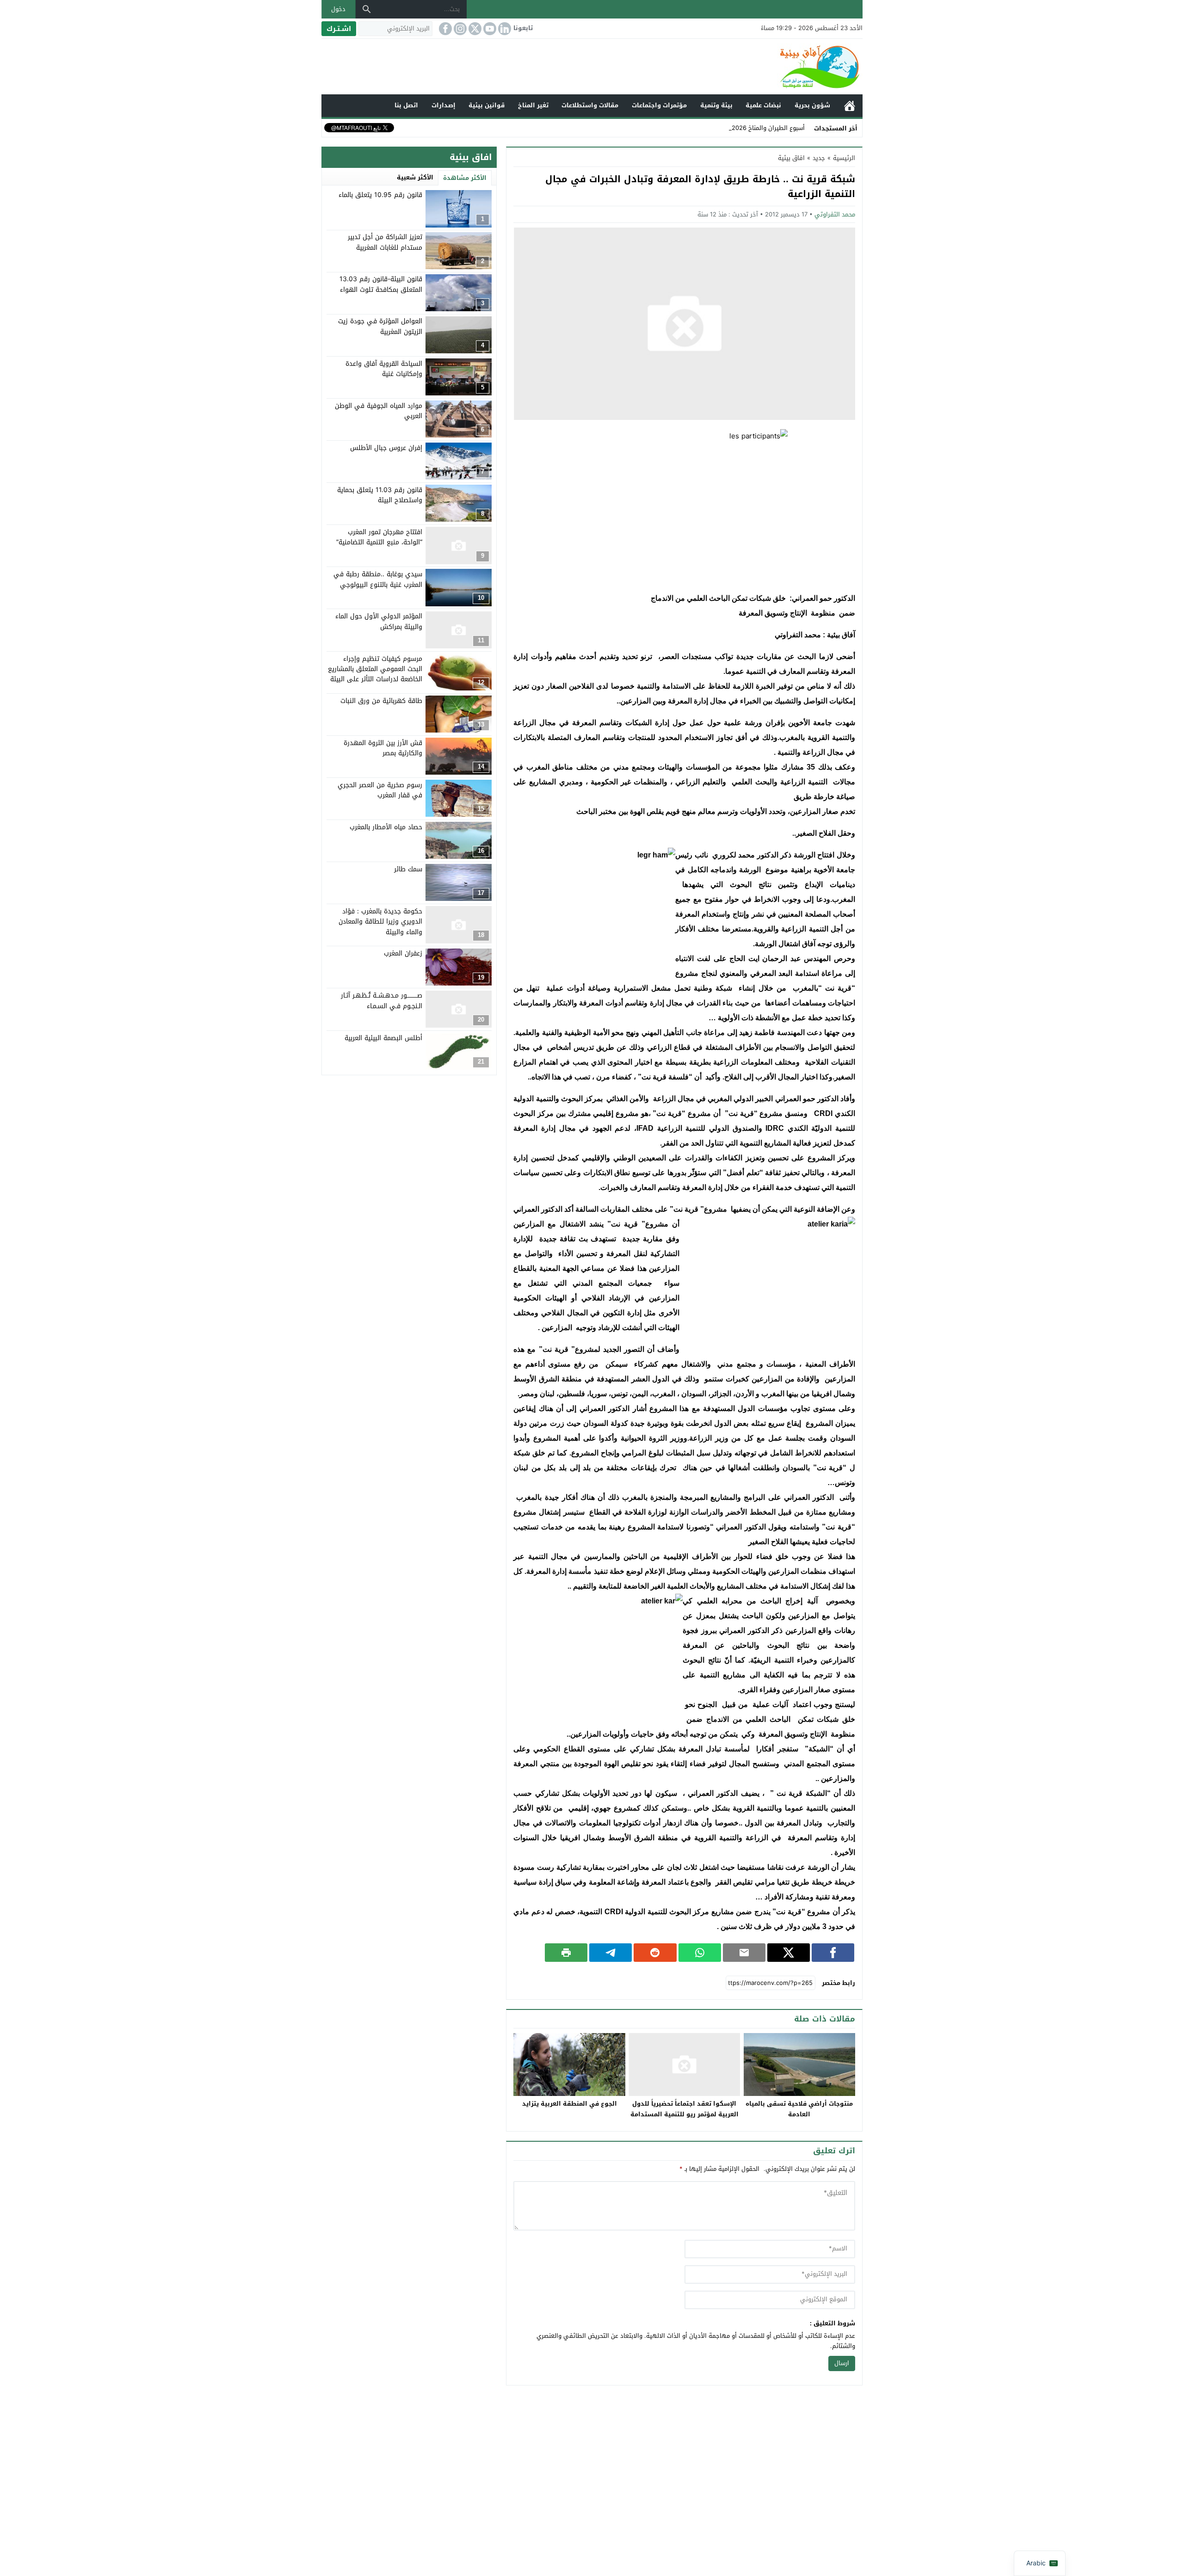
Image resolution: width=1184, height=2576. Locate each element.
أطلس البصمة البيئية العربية (383, 1038)
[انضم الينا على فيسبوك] (444, 29)
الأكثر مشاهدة (465, 178)
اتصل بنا (406, 105)
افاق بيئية (791, 158)
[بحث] (367, 9)
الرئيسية (850, 106)
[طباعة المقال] (566, 1953)
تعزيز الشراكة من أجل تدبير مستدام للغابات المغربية (385, 242)
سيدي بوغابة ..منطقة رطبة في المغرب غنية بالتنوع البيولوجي (378, 579)
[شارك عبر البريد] (744, 1953)
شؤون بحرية (812, 105)
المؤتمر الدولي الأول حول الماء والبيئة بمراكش (379, 621)
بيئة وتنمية (716, 105)
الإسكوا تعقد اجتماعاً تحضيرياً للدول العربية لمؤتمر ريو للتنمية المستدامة (684, 2109)
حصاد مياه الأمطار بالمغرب (386, 827)
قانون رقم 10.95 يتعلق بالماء (380, 195)
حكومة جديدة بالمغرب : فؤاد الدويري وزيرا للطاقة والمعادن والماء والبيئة (380, 921)
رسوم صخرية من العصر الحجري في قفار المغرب (380, 790)
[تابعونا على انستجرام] (459, 29)
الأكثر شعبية (415, 177)
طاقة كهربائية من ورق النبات (381, 700)
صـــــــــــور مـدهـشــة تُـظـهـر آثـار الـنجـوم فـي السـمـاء (382, 1001)
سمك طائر (408, 869)
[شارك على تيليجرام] (610, 1953)
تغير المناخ (533, 105)
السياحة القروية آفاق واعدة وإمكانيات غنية (384, 368)
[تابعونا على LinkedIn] (504, 29)
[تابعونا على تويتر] (474, 29)
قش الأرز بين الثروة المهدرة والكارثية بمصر (383, 748)
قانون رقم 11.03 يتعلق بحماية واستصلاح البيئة (380, 495)
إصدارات (444, 105)
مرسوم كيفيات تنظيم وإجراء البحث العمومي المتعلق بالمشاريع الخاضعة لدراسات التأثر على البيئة (375, 669)
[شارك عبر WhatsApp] (700, 1953)
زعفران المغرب (403, 953)
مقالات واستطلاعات (590, 105)
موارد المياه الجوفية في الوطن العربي (379, 410)
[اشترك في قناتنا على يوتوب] (489, 29)
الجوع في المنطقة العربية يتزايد (570, 2104)
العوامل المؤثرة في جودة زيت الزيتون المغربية (380, 326)
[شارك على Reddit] (655, 1953)
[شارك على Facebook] (833, 1953)
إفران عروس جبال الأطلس (386, 447)
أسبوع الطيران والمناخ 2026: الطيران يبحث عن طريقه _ (733, 128)
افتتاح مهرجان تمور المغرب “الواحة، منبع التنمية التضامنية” (379, 537)
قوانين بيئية (487, 105)
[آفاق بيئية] (592, 67)
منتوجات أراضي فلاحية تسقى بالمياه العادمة (799, 2109)
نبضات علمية (763, 105)
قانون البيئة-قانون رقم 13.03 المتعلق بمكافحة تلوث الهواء (381, 284)
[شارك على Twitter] (789, 1953)
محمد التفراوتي (835, 214)
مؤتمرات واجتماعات (659, 105)
